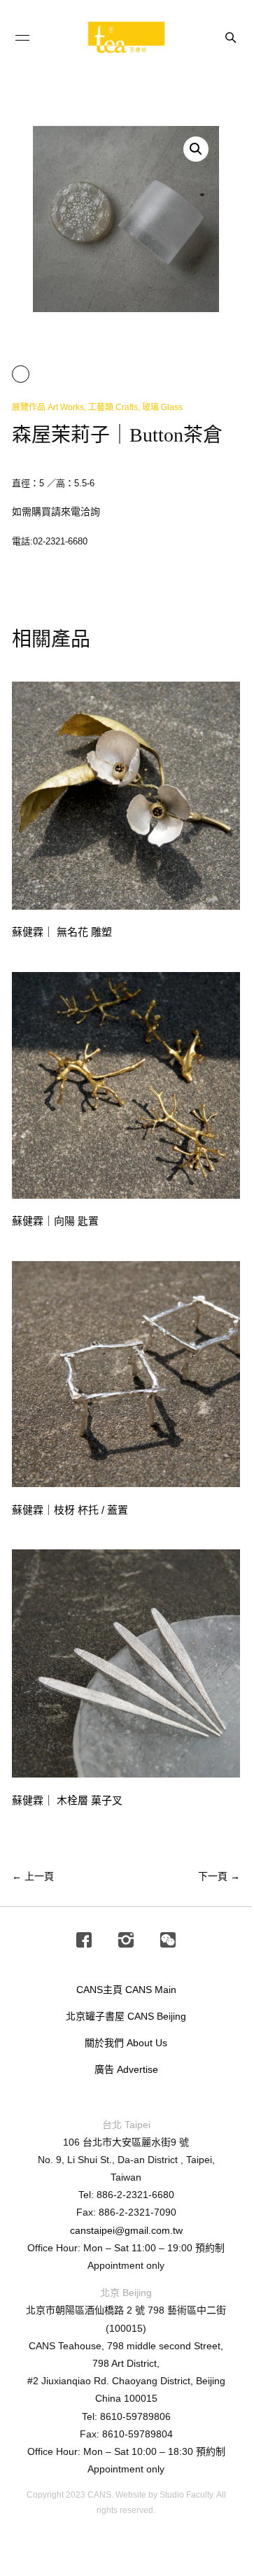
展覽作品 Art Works (48, 407)
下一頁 (219, 1876)
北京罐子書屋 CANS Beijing (126, 2016)
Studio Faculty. (187, 2495)
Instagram (126, 1941)
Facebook (84, 1941)
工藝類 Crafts (113, 407)
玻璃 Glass (162, 407)
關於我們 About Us (126, 2043)
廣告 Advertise (126, 2069)
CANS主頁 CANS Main (126, 1990)
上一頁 (33, 1876)
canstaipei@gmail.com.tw (126, 2230)
